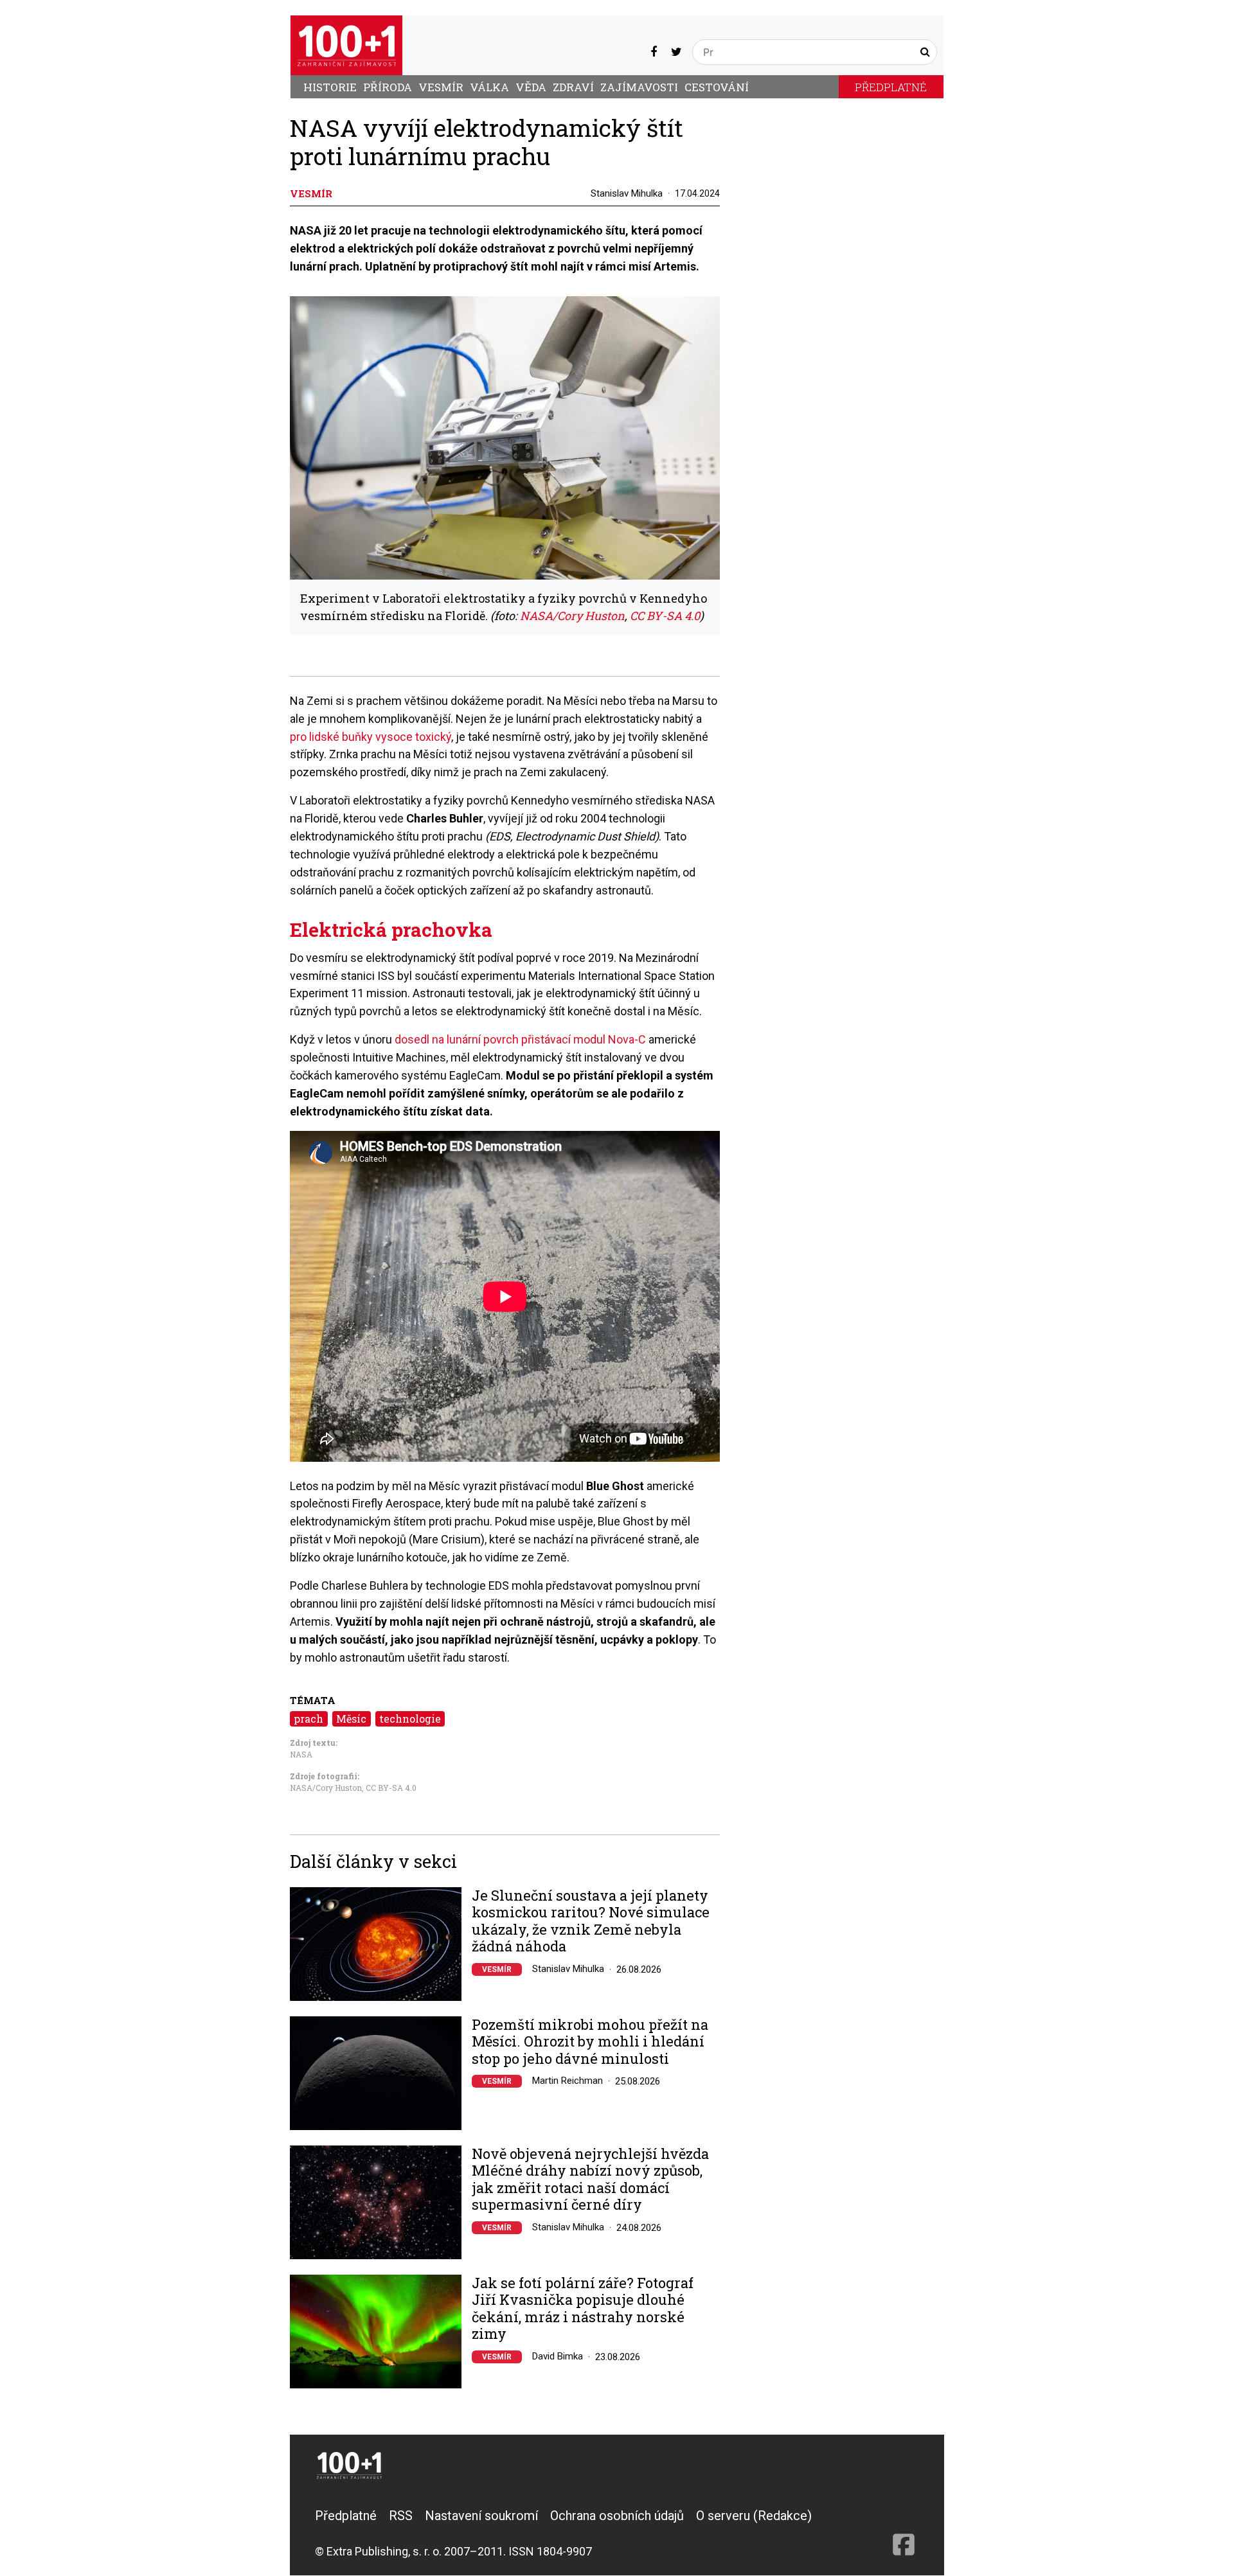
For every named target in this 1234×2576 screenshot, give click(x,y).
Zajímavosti (639, 87)
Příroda (388, 87)
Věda (531, 87)
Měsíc (351, 1719)
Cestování (717, 87)
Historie (330, 87)
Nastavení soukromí (481, 2516)
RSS (401, 2516)
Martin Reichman (568, 2081)
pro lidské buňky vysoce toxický (371, 737)
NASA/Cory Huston (326, 1788)
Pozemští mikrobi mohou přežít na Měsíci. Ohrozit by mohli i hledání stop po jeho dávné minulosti (590, 2042)
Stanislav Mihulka (627, 193)
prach (308, 1719)
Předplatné (891, 87)
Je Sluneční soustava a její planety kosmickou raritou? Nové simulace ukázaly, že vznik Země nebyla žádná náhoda (591, 1921)
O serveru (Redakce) (754, 2516)
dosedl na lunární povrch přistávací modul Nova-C (520, 1039)
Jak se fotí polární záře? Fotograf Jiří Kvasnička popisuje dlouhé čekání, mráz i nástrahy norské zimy (583, 2309)
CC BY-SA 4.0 (391, 1788)
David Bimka (558, 2356)
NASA (301, 1754)
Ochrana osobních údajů (617, 2516)
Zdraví (573, 87)
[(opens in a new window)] (654, 52)
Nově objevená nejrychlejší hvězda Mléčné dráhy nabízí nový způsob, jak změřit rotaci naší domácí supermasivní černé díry (590, 2180)
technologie (410, 1719)
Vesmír (441, 87)
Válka (489, 87)
